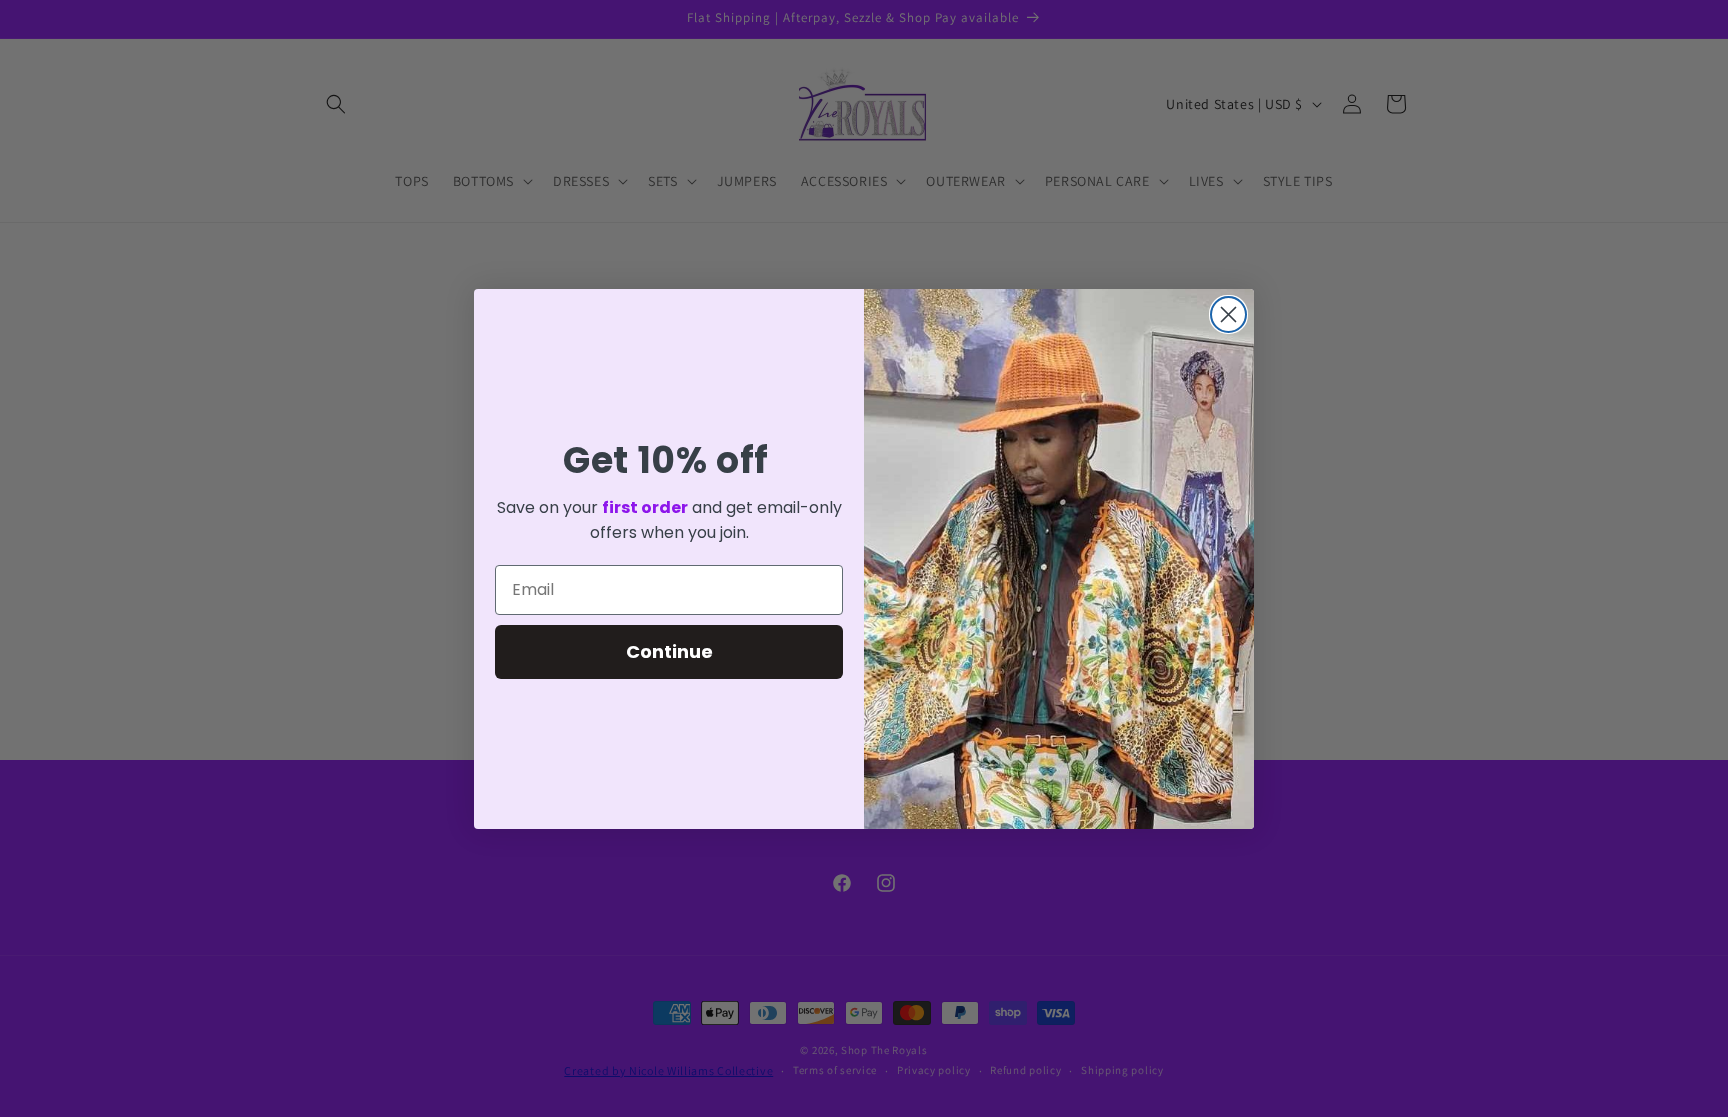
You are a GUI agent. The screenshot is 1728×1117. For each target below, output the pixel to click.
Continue (669, 651)
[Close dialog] (1228, 314)
